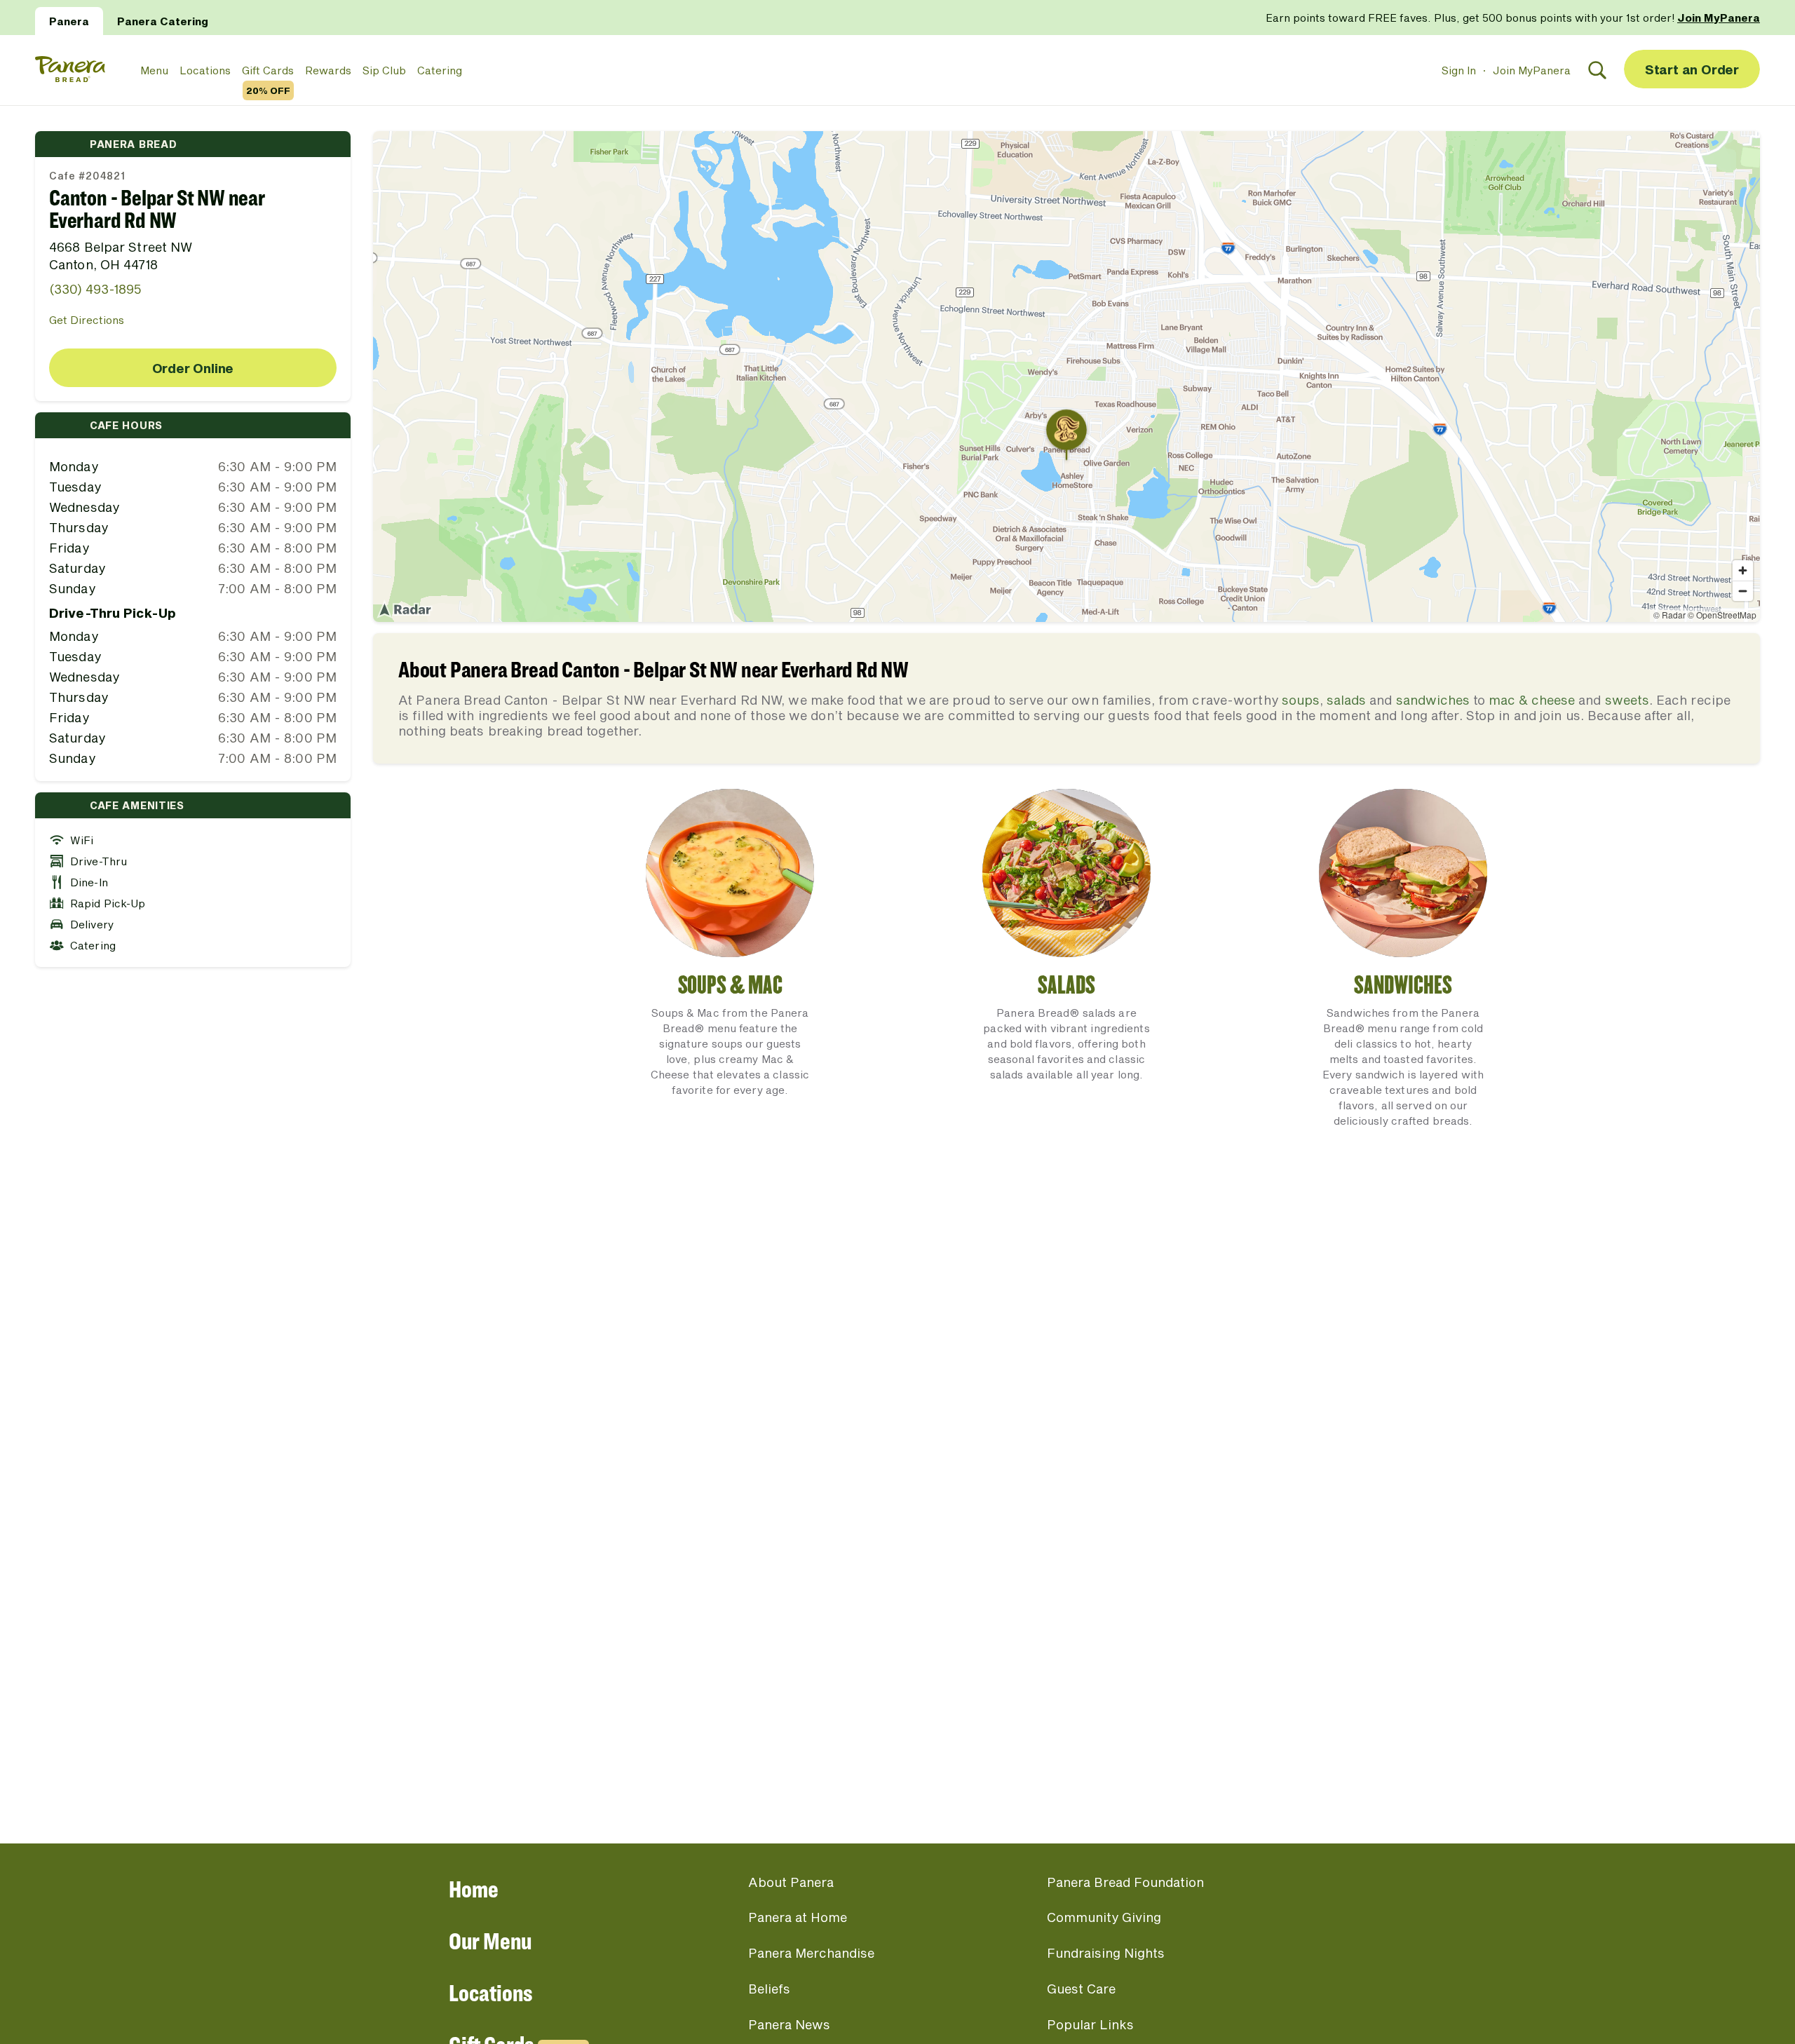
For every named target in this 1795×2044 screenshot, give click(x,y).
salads (1346, 700)
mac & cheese (1532, 700)
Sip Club (384, 70)
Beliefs (769, 1989)
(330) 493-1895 (95, 289)
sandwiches (1433, 700)
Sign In (1459, 70)
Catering (440, 70)
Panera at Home (798, 1917)
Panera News (789, 2024)
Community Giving (1104, 1917)
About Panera (791, 1882)
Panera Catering (163, 21)
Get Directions (87, 320)
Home (474, 1889)
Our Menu (490, 1941)
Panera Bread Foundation (1125, 1882)
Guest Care (1081, 1989)
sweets (1627, 700)
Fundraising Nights (1106, 1953)
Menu (154, 70)
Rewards (328, 70)
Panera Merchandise (811, 1953)
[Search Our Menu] (1597, 70)
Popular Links (1090, 2024)
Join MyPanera (1532, 70)
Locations (205, 70)
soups (1301, 700)
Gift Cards (268, 71)
